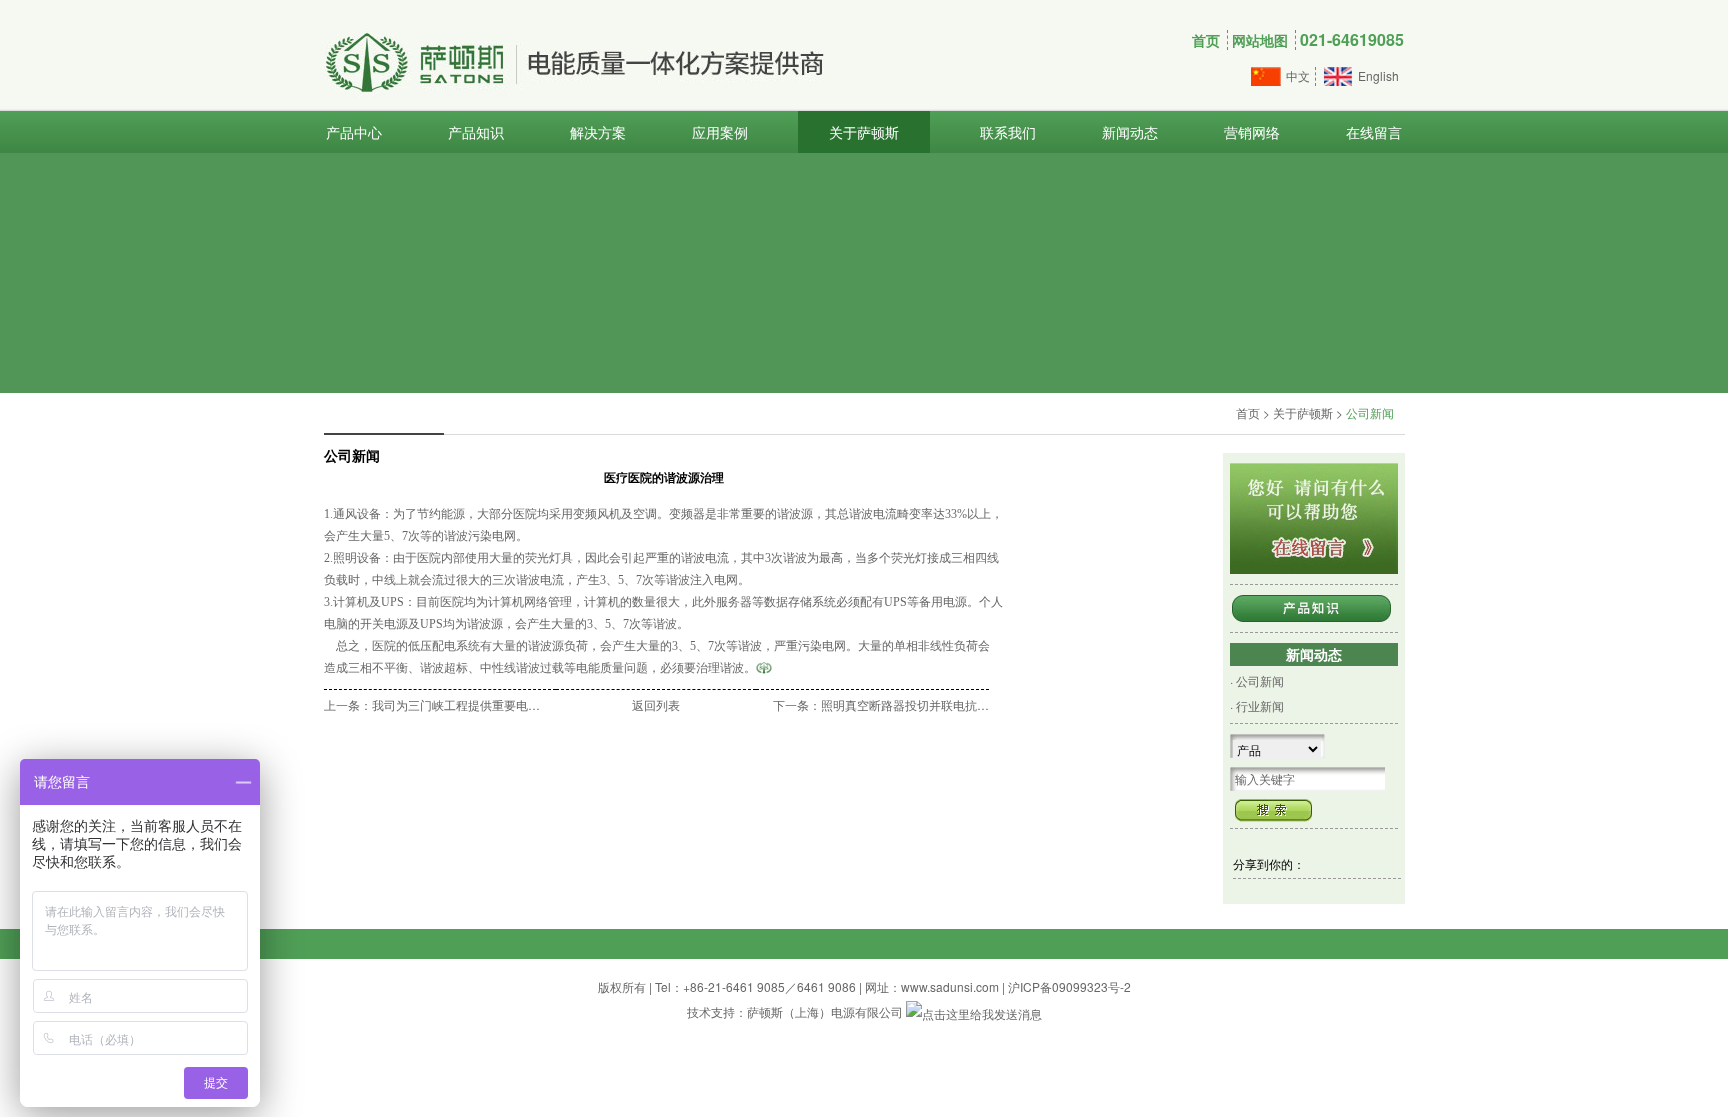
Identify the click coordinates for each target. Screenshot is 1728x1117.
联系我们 (1008, 132)
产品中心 (354, 132)
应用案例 (720, 132)
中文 (1298, 75)
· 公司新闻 (1257, 680)
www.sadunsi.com (950, 986)
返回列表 (656, 704)
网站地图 (1260, 40)
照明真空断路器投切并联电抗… (905, 704)
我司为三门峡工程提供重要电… (456, 704)
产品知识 (476, 132)
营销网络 (1252, 132)
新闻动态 (1130, 132)
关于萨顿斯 (864, 132)
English (1378, 75)
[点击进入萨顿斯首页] (764, 667)
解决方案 (598, 132)
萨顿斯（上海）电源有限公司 (825, 1011)
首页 (1206, 40)
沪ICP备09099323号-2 (1069, 986)
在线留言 (1374, 132)
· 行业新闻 (1257, 705)
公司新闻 (1370, 412)
